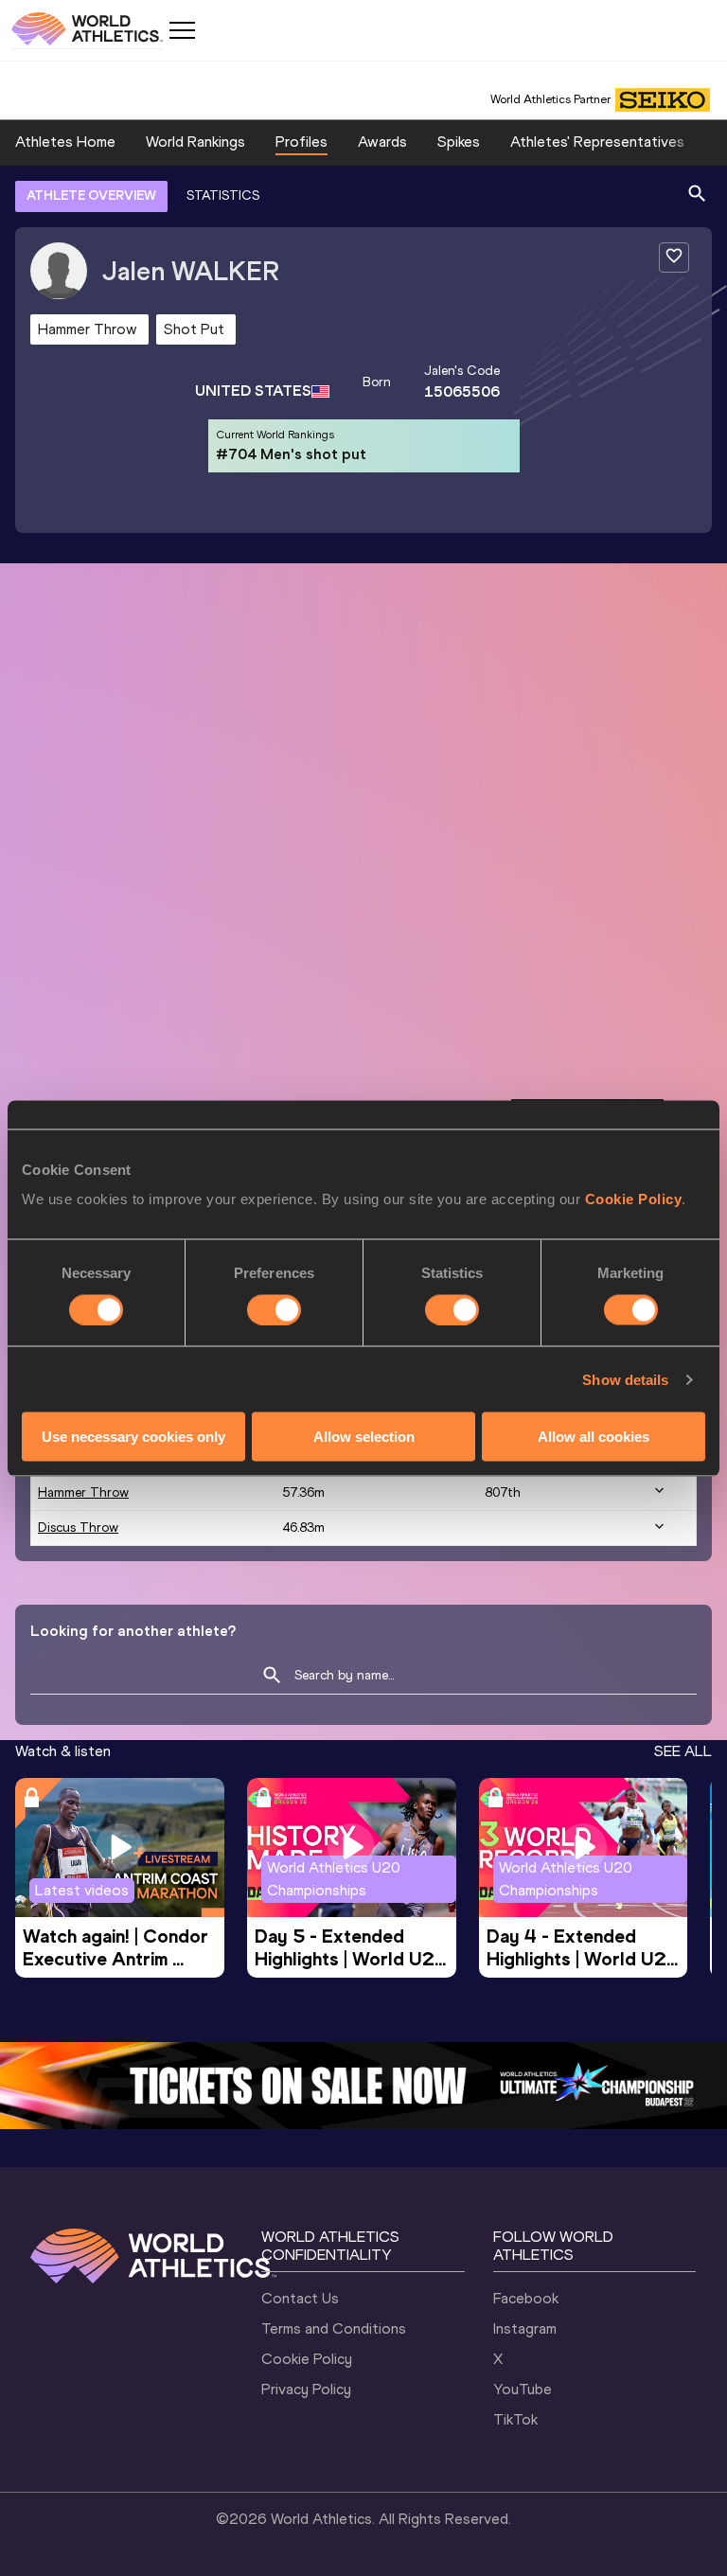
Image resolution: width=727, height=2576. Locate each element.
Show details (625, 1379)
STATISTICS (223, 195)
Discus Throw (78, 1528)
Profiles (301, 142)
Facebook (526, 2298)
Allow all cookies (594, 1437)
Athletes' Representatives (597, 142)
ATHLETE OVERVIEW (91, 195)
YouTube (523, 2389)
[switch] (274, 1309)
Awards (382, 142)
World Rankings (195, 142)
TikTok (515, 2419)
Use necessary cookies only (133, 1437)
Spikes (459, 142)
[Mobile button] (182, 30)
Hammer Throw (83, 1492)
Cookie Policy (634, 1199)
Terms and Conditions (334, 2328)
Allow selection (364, 1437)
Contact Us (300, 2298)
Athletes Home (65, 142)
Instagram (525, 2328)
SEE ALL (683, 1751)
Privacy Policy (306, 2389)
